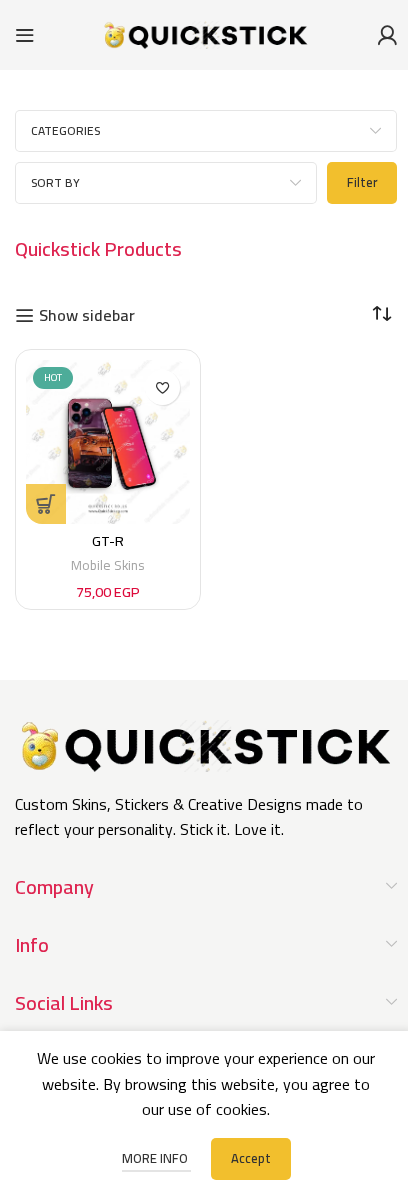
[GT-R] (108, 442)
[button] (46, 504)
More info (156, 1158)
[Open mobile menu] (25, 35)
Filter (362, 182)
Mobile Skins (108, 565)
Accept (251, 1158)
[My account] (387, 35)
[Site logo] (206, 33)
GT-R (108, 540)
